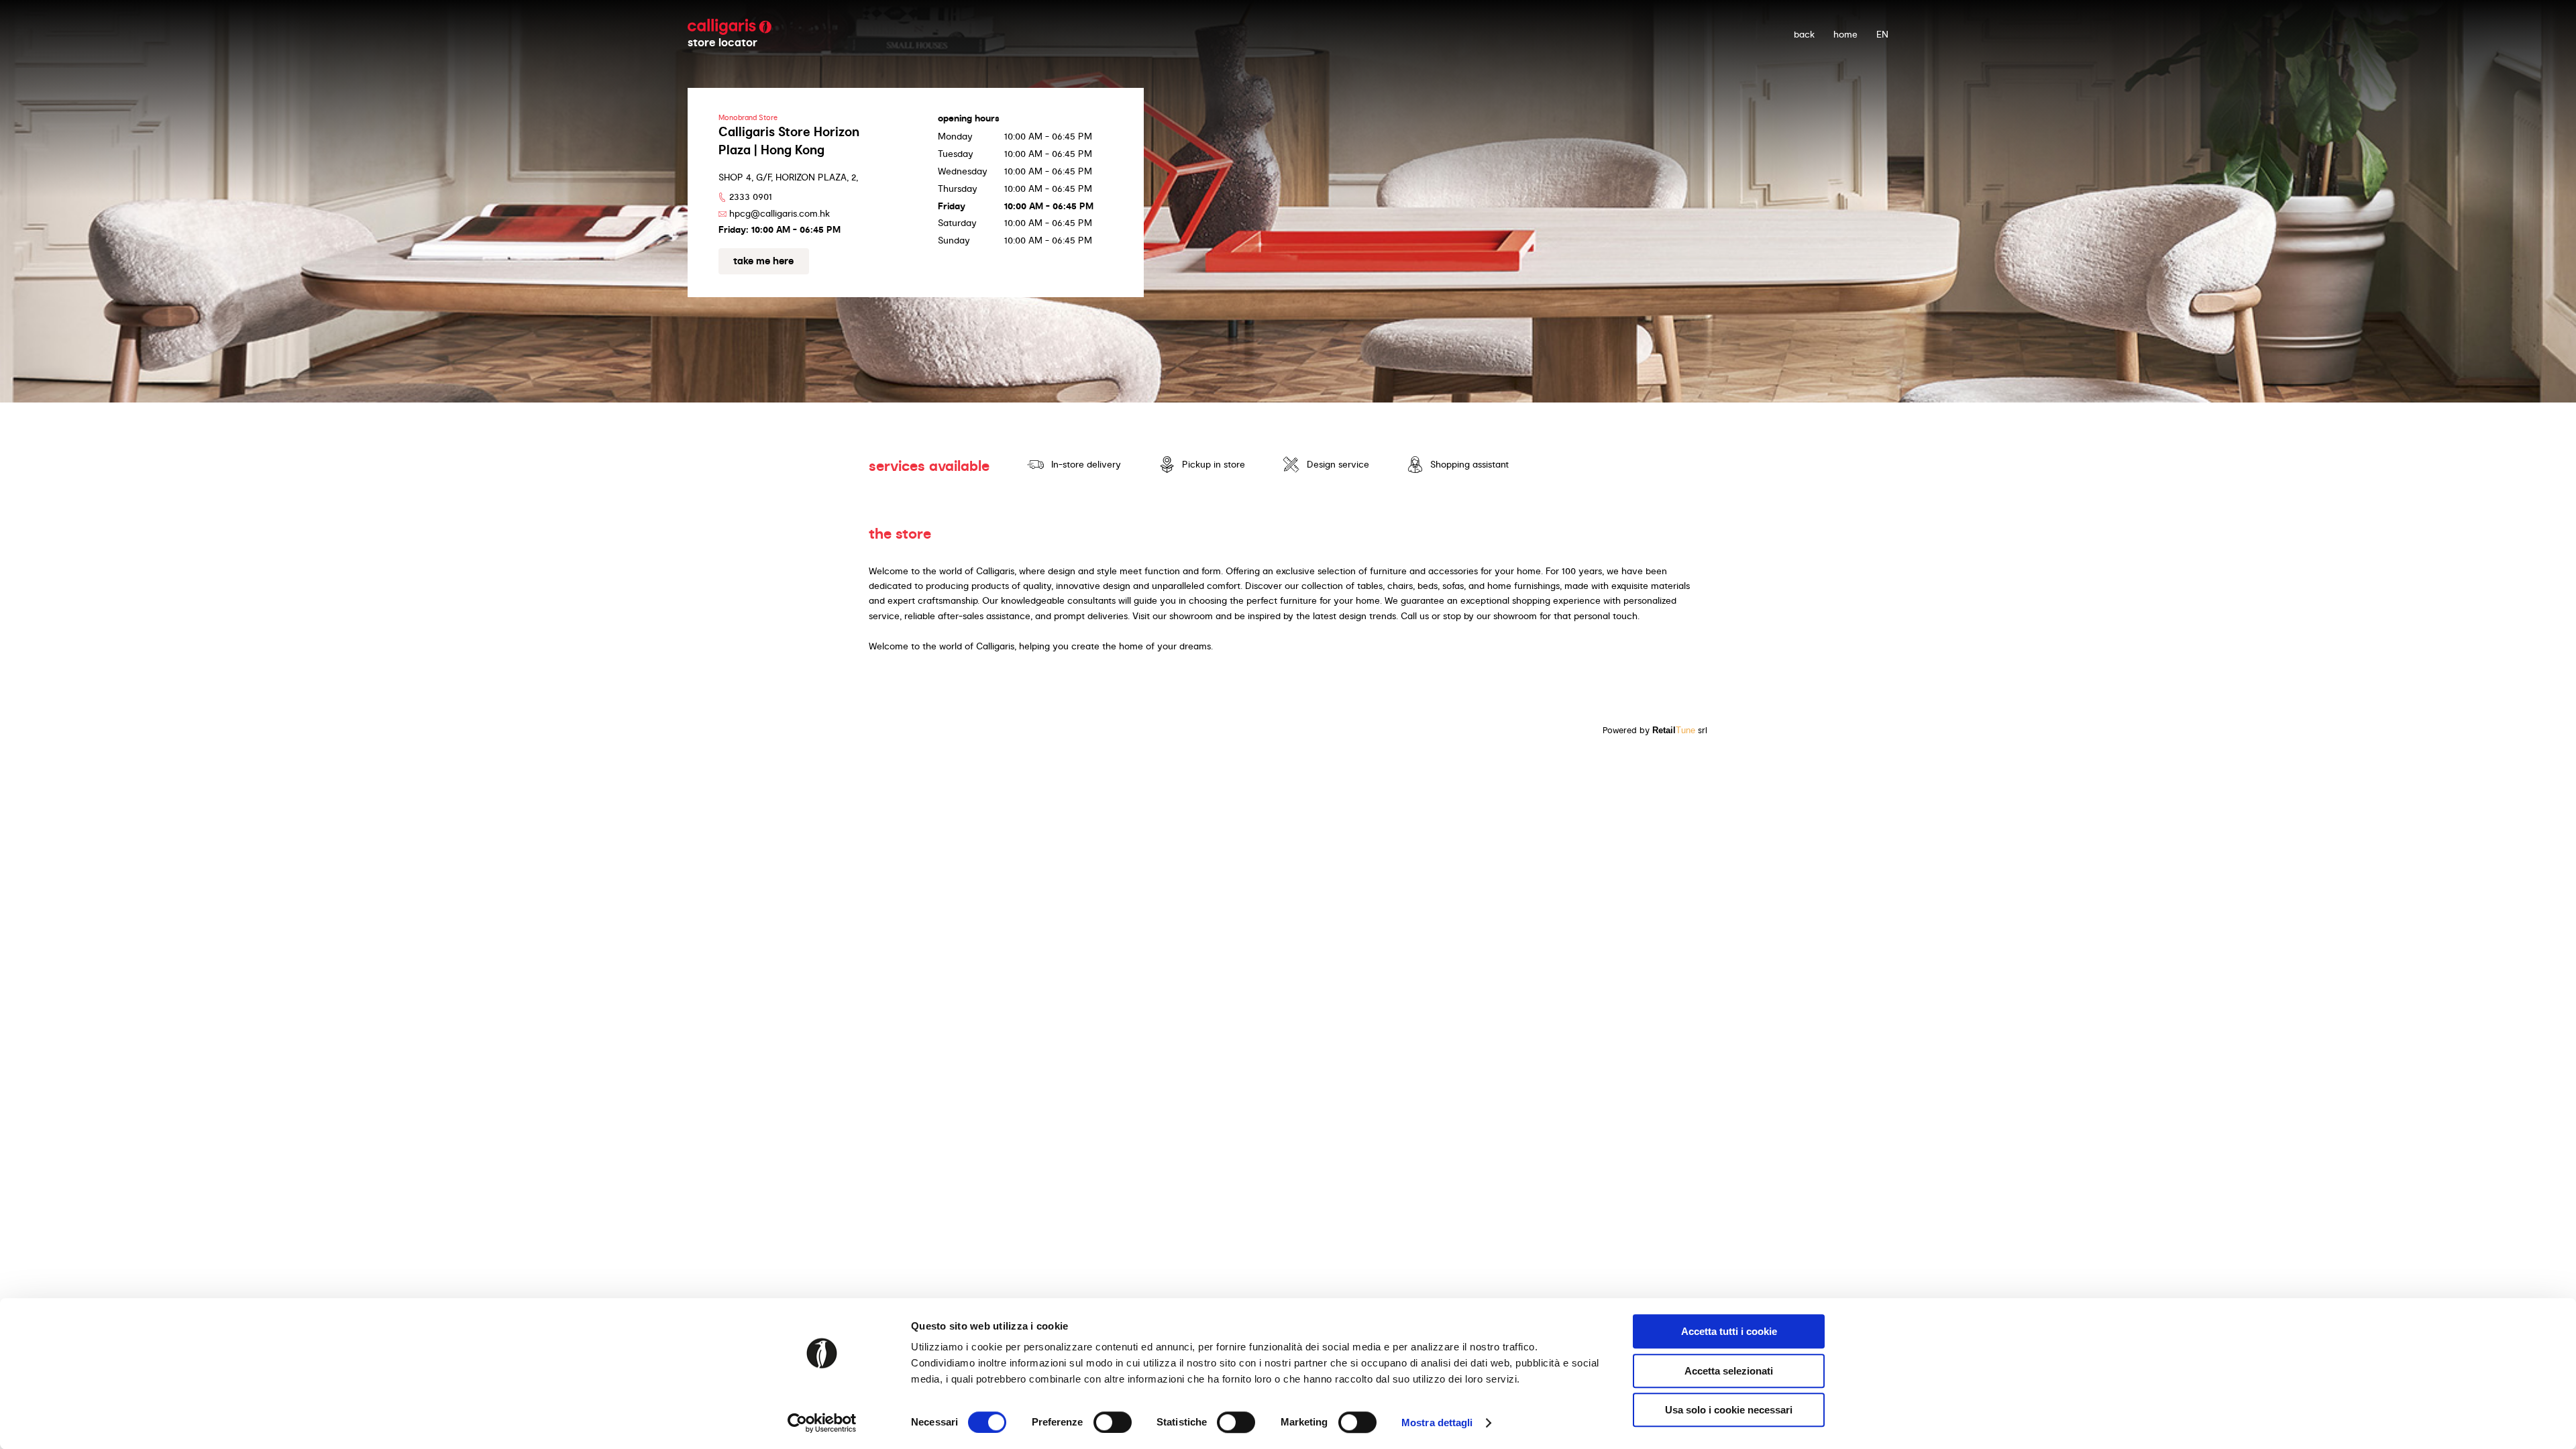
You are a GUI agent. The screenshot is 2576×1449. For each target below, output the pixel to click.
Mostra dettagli (1437, 1423)
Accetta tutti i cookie (1729, 1331)
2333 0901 (751, 197)
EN (1882, 34)
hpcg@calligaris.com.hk (780, 213)
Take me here (763, 261)
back (1804, 34)
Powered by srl (1655, 730)
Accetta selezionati (1729, 1371)
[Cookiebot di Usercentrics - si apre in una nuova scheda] (822, 1423)
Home (1845, 34)
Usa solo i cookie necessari (1729, 1410)
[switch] (1113, 1422)
